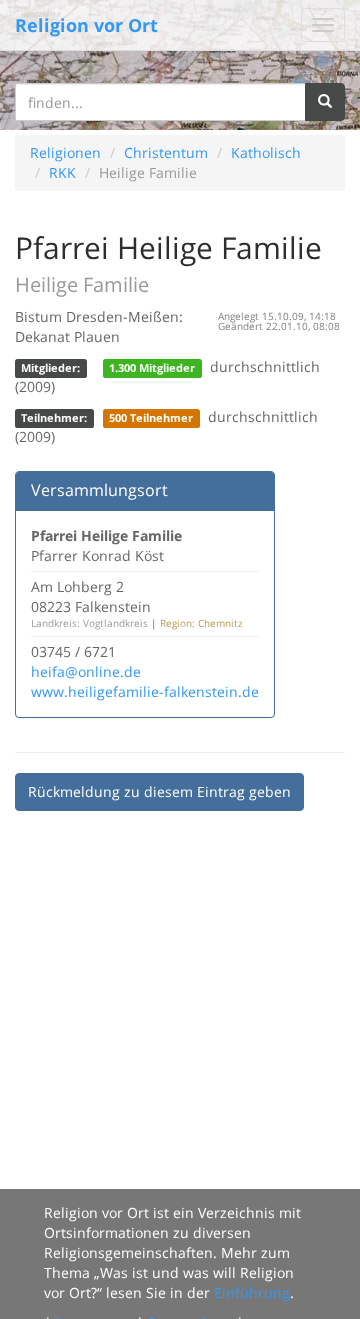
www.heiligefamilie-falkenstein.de (145, 691)
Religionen (65, 152)
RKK (62, 172)
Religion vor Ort (86, 25)
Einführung (252, 1292)
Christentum (166, 152)
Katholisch (266, 152)
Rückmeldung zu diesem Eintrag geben (159, 791)
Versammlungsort (99, 490)
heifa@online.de (86, 671)
